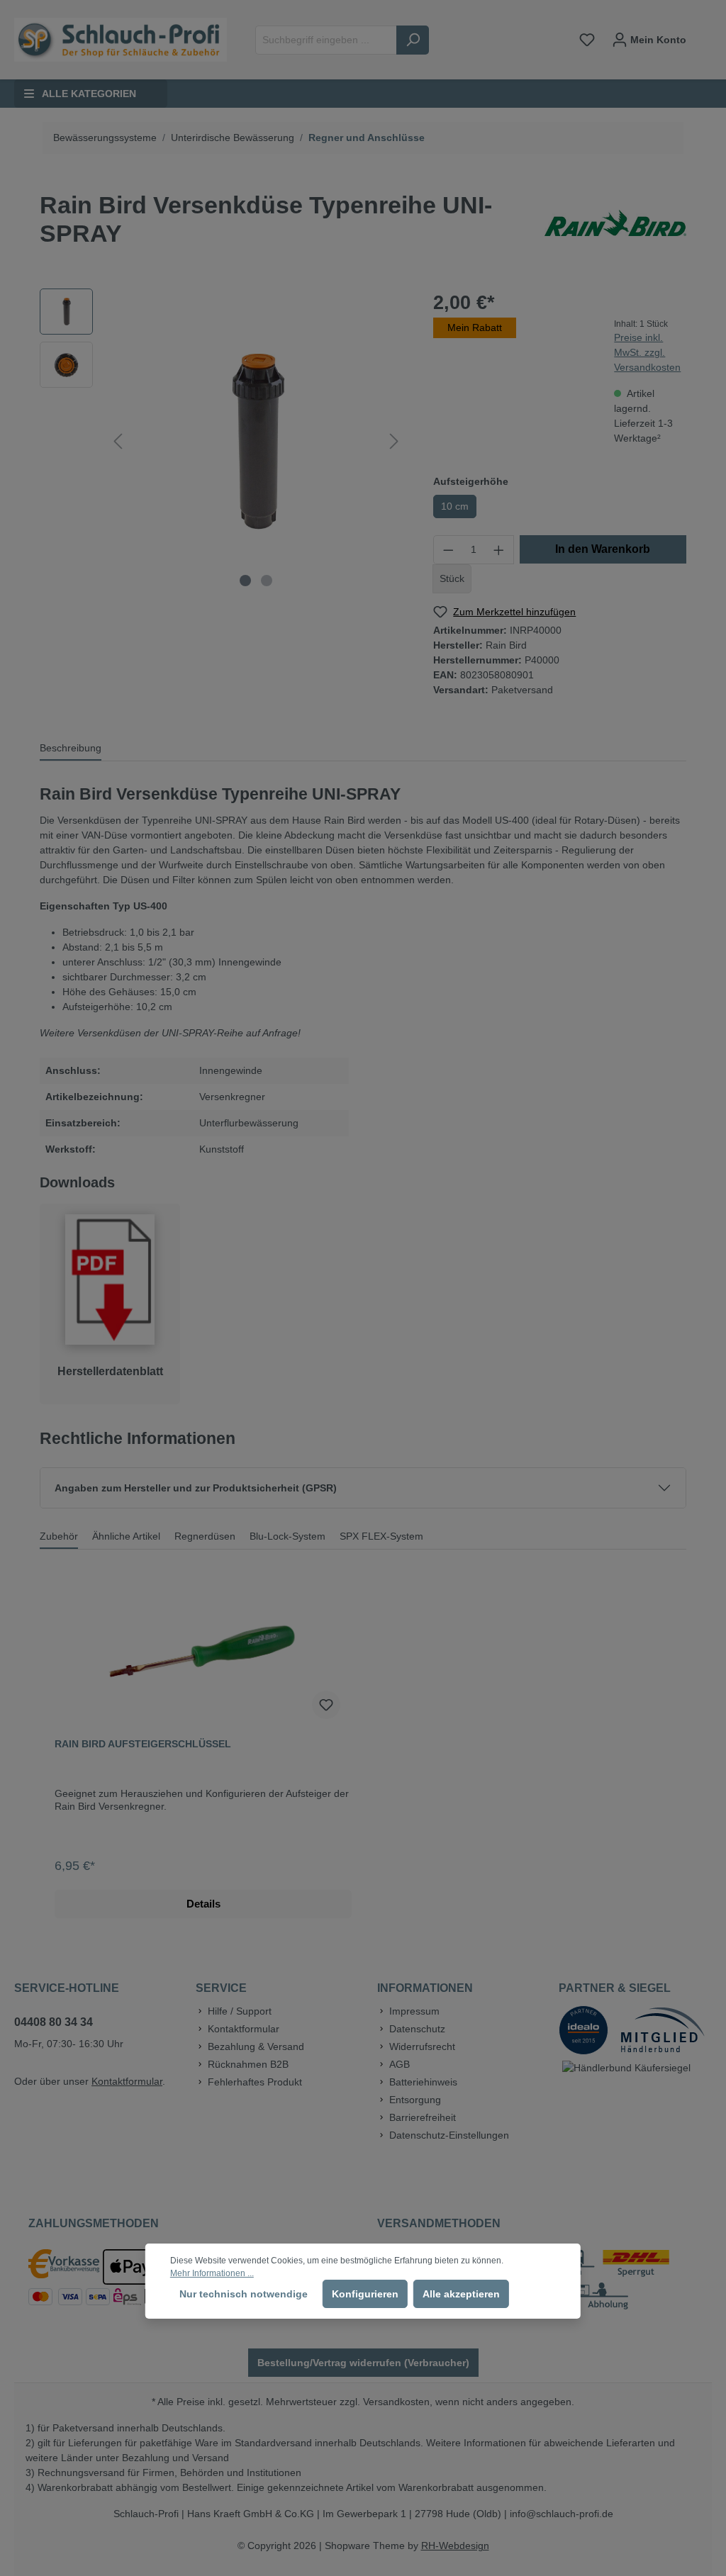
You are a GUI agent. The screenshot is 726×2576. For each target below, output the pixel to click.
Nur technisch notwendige (244, 2294)
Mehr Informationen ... (212, 2273)
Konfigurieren (365, 2294)
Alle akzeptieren (461, 2294)
